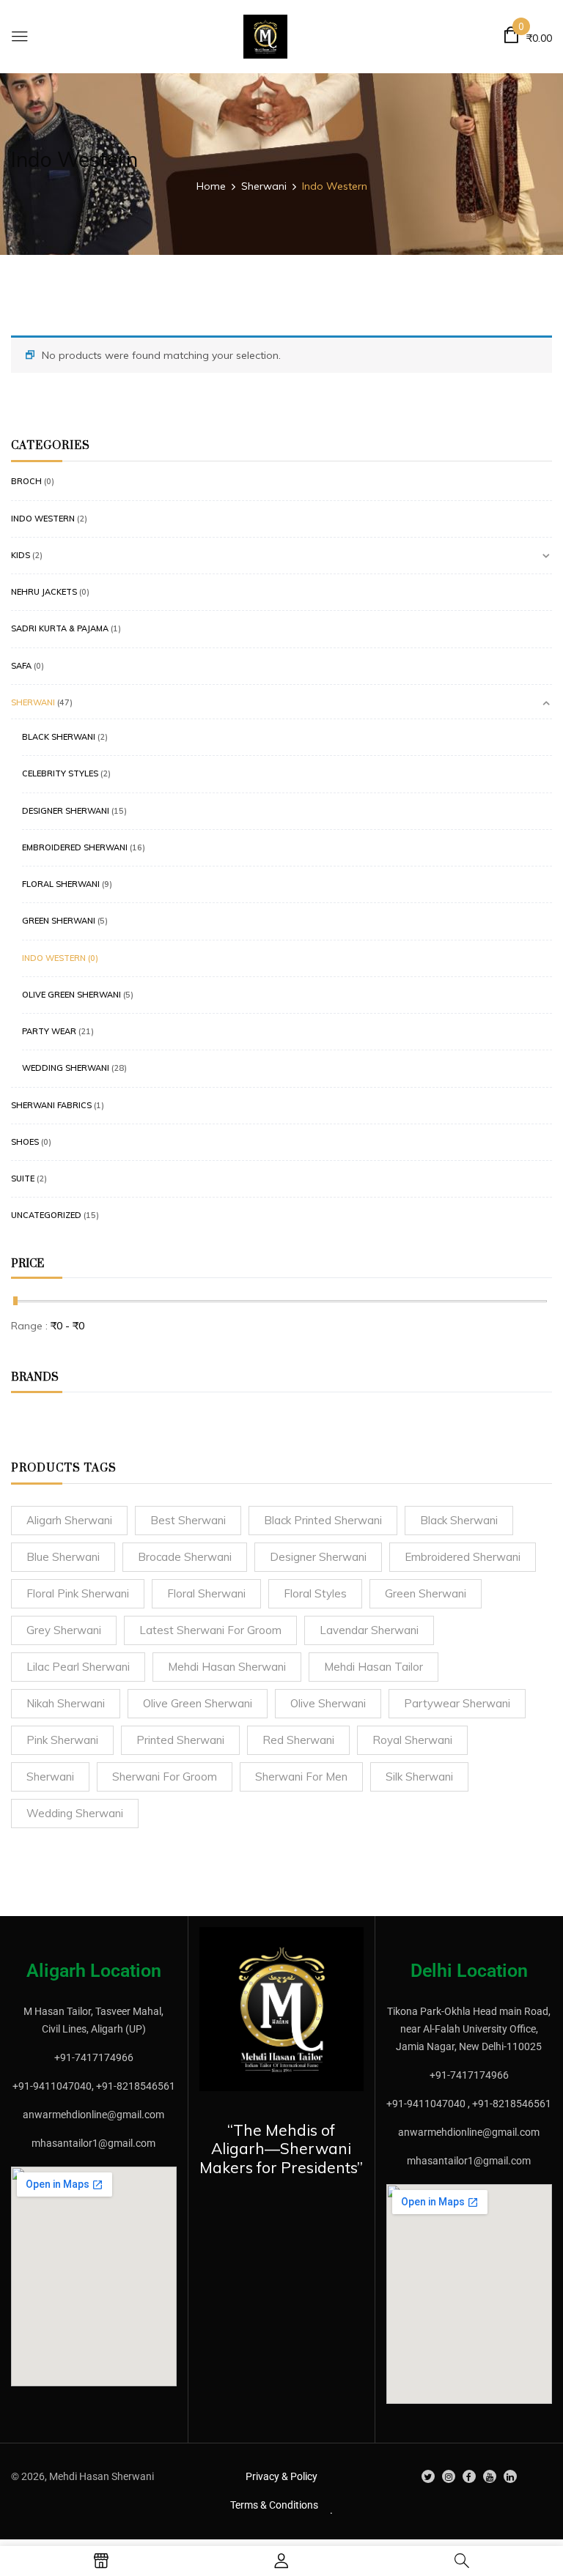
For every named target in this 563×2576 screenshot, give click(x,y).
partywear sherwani (457, 1703)
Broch (26, 481)
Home (211, 186)
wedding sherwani (75, 1813)
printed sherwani (180, 1740)
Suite (23, 1178)
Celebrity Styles (60, 773)
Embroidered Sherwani (75, 847)
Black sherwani (59, 737)
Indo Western (43, 519)
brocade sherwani (185, 1557)
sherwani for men (301, 1777)
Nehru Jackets (44, 592)
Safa (21, 666)
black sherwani (459, 1520)
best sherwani (188, 1520)
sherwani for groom (165, 1777)
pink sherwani (62, 1740)
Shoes (25, 1142)
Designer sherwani (66, 811)
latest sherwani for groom (210, 1630)
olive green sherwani (198, 1703)
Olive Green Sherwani (71, 995)
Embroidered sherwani (463, 1557)
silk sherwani (419, 1777)
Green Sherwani (59, 921)
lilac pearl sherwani (78, 1667)
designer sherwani (318, 1557)
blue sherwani (63, 1557)
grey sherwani (64, 1630)
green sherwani (426, 1593)
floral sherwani (206, 1593)
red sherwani (298, 1740)
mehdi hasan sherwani (227, 1667)
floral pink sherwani (78, 1593)
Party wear (49, 1031)
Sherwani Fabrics (51, 1105)
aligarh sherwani (69, 1520)
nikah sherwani (66, 1703)
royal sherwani (412, 1740)
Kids (21, 555)
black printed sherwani (323, 1520)
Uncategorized (46, 1215)
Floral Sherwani (61, 884)
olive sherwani (328, 1703)
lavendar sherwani (369, 1630)
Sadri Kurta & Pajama (60, 628)
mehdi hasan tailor (374, 1667)
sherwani (50, 1777)
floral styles (315, 1593)
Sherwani (264, 186)
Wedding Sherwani (66, 1068)
